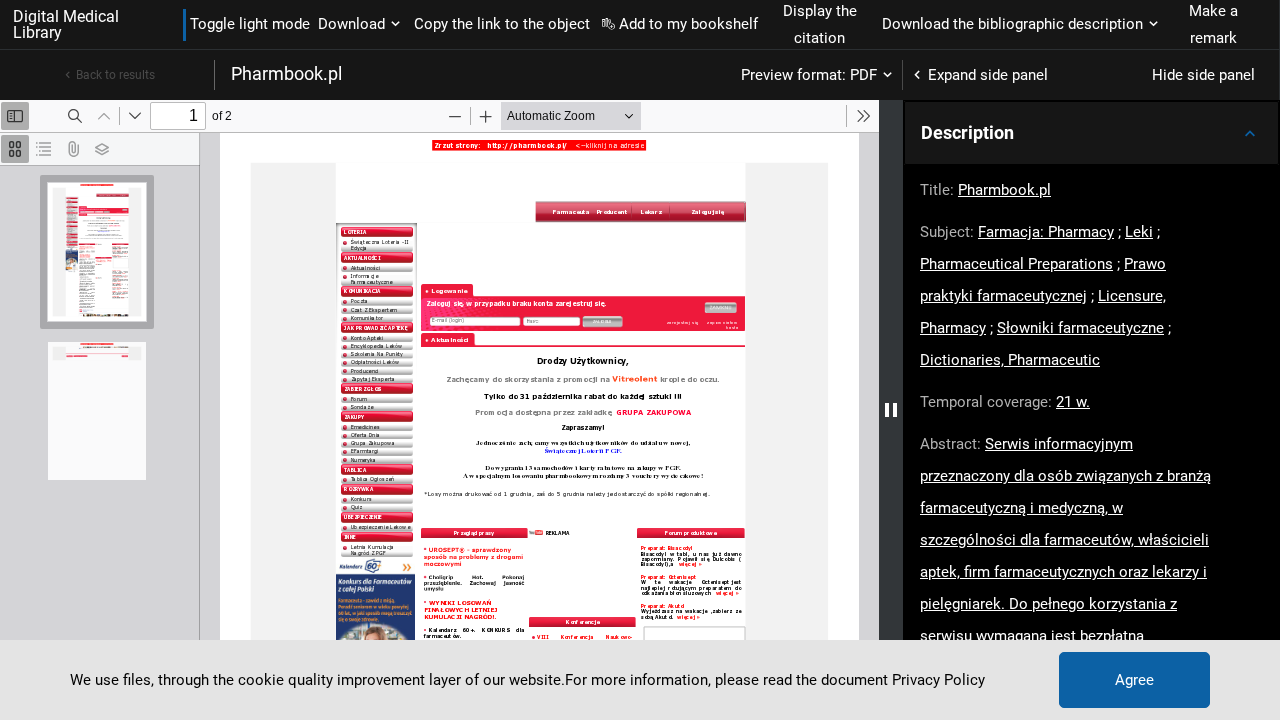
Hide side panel (1203, 75)
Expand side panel (988, 75)
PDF (863, 75)
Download (351, 24)
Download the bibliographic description (1012, 24)
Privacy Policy (938, 680)
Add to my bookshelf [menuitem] (688, 24)
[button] (1091, 133)
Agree (1134, 680)
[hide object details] (891, 410)
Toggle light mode (250, 24)
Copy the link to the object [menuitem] (502, 24)
